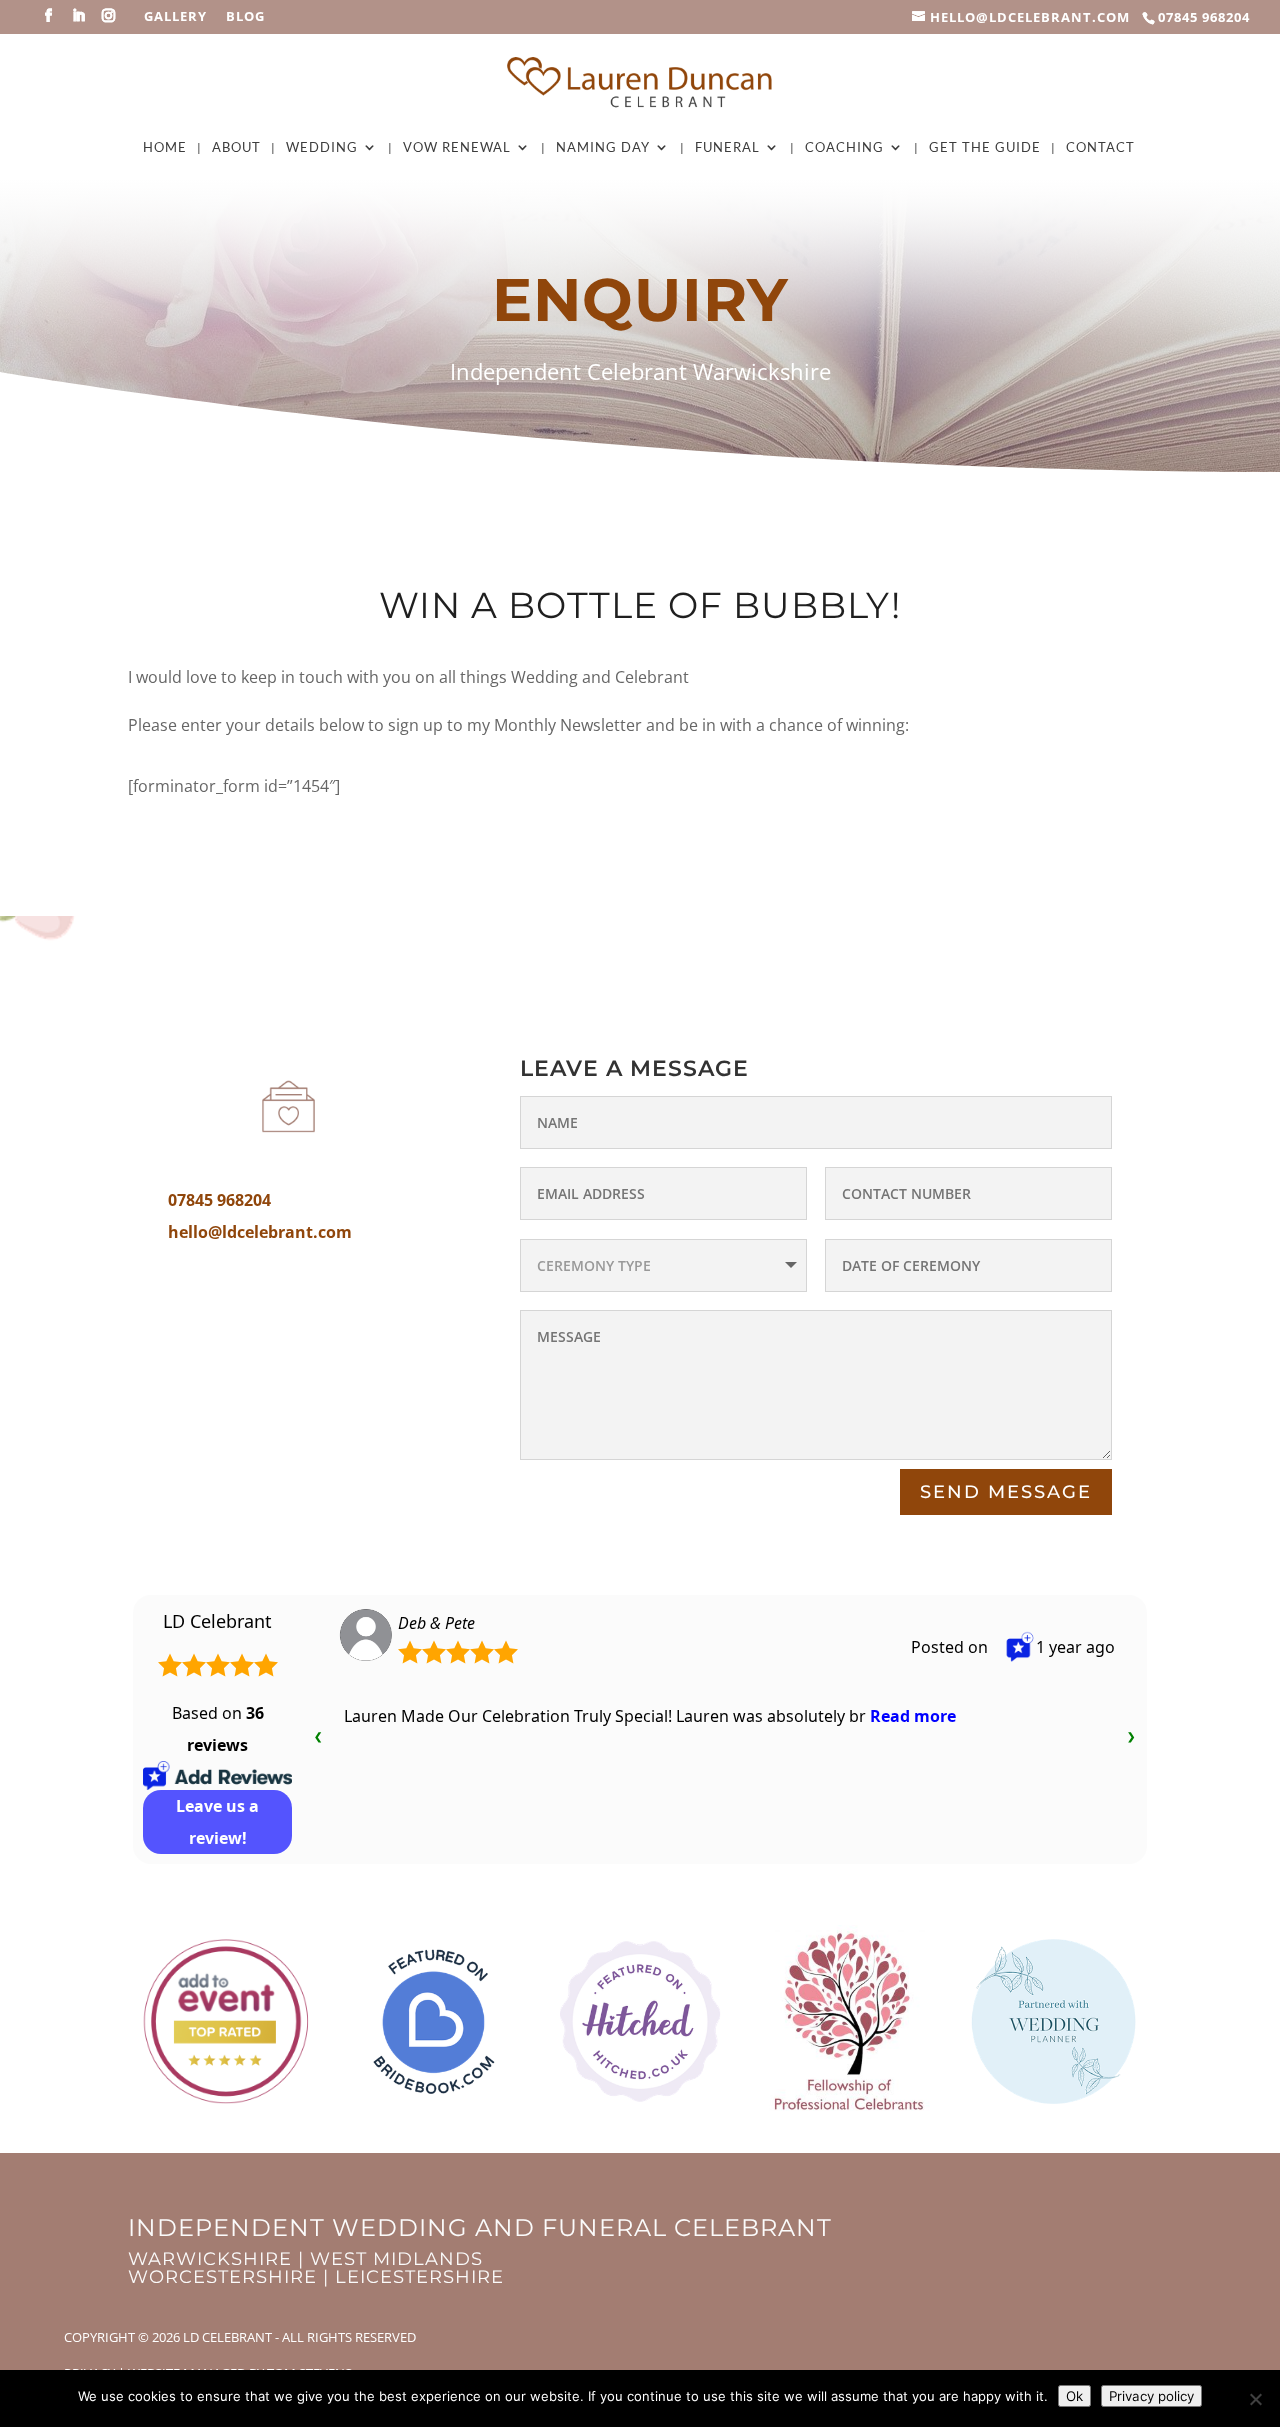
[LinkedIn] (79, 21)
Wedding (322, 147)
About (236, 147)
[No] (1255, 2399)
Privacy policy (1151, 2396)
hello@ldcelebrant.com (260, 1232)
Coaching (844, 147)
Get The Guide (985, 147)
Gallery (175, 17)
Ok (1074, 2396)
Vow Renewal (457, 147)
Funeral (727, 147)
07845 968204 (1204, 17)
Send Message (1006, 1492)
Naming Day (603, 147)
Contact (1100, 147)
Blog (245, 17)
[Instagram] (109, 21)
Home (165, 147)
